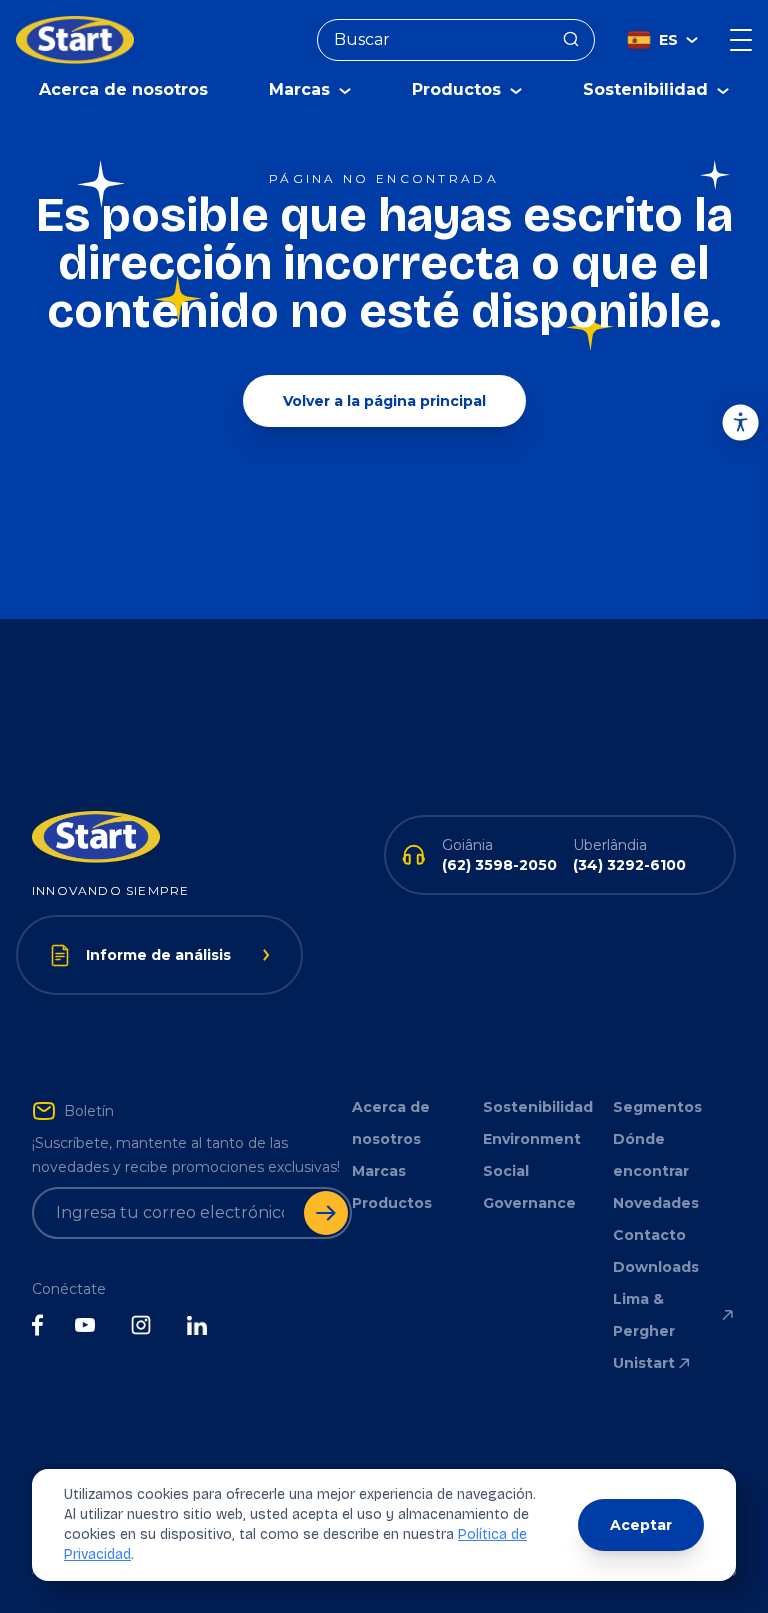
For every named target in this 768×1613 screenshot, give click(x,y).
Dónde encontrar (651, 1155)
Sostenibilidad (538, 1107)
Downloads (656, 1267)
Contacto (649, 1235)
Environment (532, 1139)
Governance (529, 1203)
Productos (392, 1203)
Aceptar (641, 1525)
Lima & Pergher (644, 1315)
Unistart (644, 1363)
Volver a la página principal (384, 401)
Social (506, 1171)
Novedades (656, 1203)
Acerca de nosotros (123, 89)
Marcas (379, 1171)
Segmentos (657, 1107)
